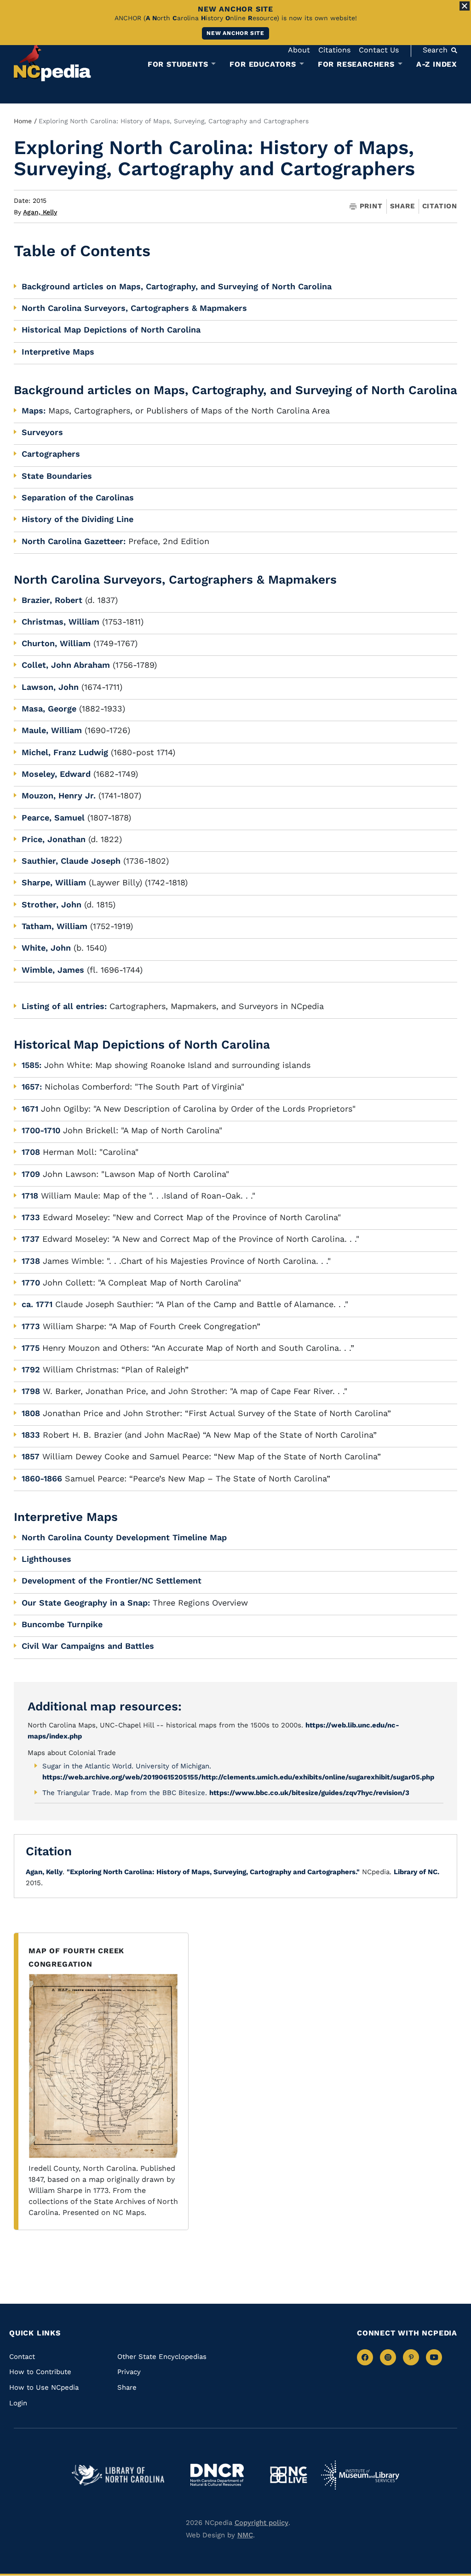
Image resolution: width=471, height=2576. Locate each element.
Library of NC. (416, 1872)
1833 (31, 1435)
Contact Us (379, 50)
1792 (31, 1369)
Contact (22, 2357)
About (299, 50)
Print (371, 206)
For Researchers (356, 64)
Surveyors (42, 432)
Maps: (34, 410)
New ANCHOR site (235, 33)
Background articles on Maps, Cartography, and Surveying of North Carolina (177, 286)
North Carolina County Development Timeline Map (124, 1537)
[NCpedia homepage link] (52, 62)
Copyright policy (261, 2523)
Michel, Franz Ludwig (65, 752)
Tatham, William (55, 926)
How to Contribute (40, 2372)
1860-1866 (42, 1478)
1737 (31, 1239)
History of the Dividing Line (78, 519)
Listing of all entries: (64, 1006)
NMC (245, 2535)
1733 (31, 1217)
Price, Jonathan (54, 839)
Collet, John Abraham (66, 665)
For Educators (263, 64)
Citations (334, 50)
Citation (440, 206)
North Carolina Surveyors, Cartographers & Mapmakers (134, 308)
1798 (31, 1391)
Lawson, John (50, 687)
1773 (31, 1326)
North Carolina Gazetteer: (74, 541)
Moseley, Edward (56, 774)
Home (23, 121)
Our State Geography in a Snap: (86, 1603)
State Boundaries (57, 476)
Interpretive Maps (58, 352)
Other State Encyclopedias (162, 2357)
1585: (32, 1065)
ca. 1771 (37, 1304)
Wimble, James (53, 970)
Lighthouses (46, 1559)
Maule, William (52, 730)
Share (402, 206)
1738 (31, 1261)
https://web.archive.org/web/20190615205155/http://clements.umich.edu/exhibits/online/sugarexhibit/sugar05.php (238, 1777)
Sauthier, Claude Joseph (71, 861)
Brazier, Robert (52, 600)
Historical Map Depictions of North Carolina (111, 330)
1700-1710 (41, 1130)
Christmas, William (60, 622)
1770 (31, 1282)
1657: (32, 1087)
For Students (178, 64)
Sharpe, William (54, 882)
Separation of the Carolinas (78, 497)
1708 (31, 1152)
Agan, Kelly (40, 212)
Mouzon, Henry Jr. (59, 795)
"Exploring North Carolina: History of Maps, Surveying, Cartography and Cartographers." (213, 1872)
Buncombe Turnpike (62, 1624)
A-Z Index (437, 64)
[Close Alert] (465, 6)
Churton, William (56, 643)
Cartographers (51, 454)
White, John (46, 948)
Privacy (129, 2372)
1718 (30, 1196)
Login (18, 2403)
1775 (31, 1348)
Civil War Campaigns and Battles (88, 1646)
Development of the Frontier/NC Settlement (112, 1581)
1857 (31, 1456)
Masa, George (49, 709)
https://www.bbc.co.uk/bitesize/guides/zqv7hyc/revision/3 (309, 1793)
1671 (30, 1109)
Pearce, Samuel (53, 818)
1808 (31, 1413)
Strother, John (52, 904)
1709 (31, 1174)
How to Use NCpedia (44, 2387)
